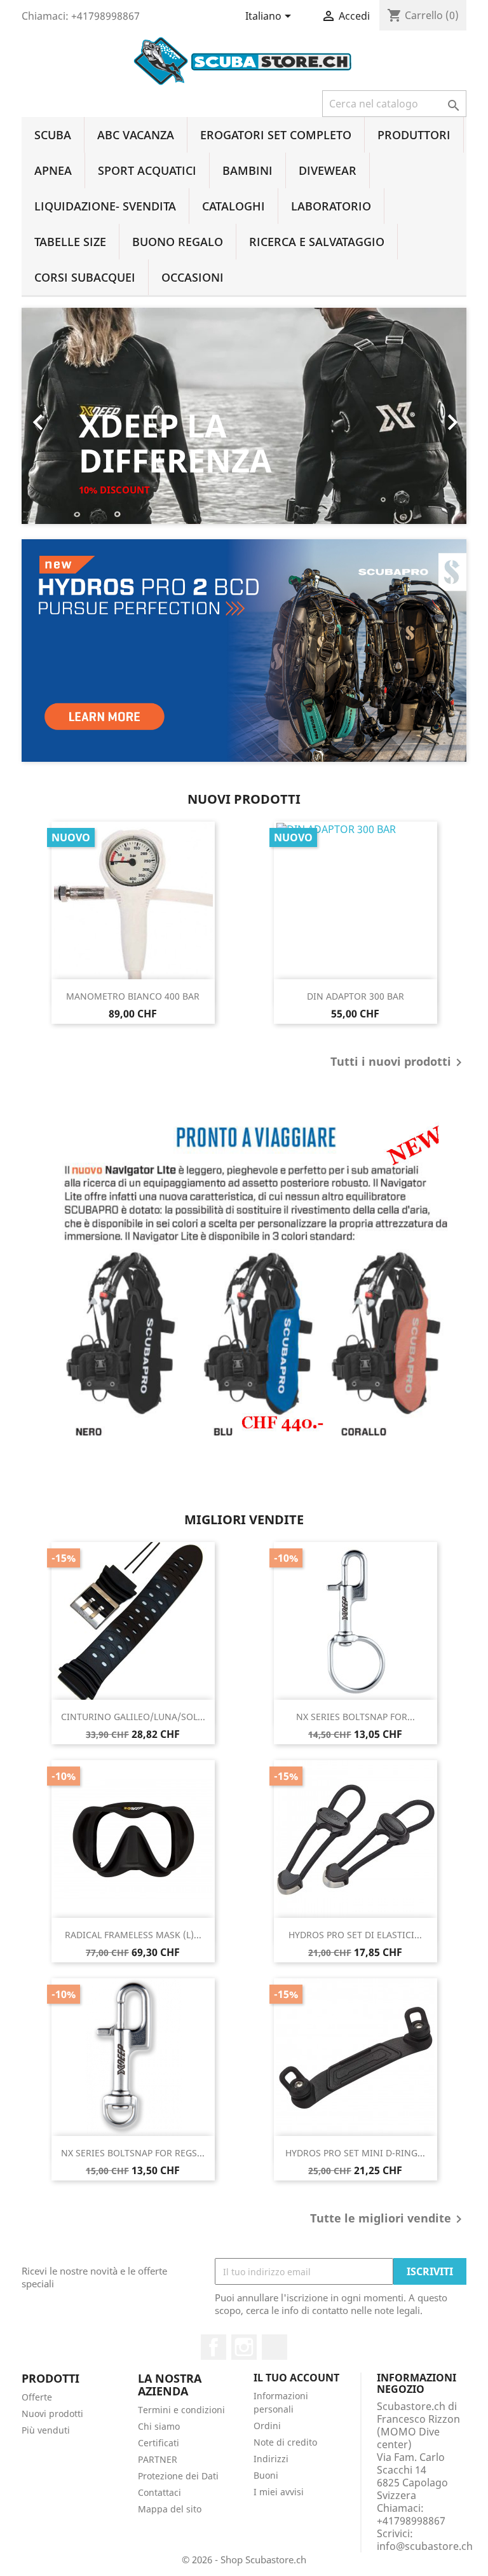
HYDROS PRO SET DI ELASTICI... (355, 1935)
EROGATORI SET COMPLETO (276, 135)
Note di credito (285, 2442)
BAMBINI (247, 170)
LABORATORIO (331, 206)
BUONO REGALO (178, 242)
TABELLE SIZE (70, 242)
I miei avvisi (279, 2492)
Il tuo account (296, 2378)
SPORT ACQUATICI (147, 170)
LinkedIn (274, 2347)
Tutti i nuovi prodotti (398, 1063)
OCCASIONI (193, 277)
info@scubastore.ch (425, 2546)
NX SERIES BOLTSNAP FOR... (356, 1717)
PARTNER (158, 2459)
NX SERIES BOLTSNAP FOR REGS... (133, 2153)
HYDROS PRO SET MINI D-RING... (355, 2153)
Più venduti (46, 2430)
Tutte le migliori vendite (388, 2219)
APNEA (53, 170)
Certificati (159, 2443)
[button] (55, 416)
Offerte (37, 2397)
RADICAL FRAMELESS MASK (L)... (133, 1935)
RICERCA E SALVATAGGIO (317, 242)
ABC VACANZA (136, 135)
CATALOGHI (234, 206)
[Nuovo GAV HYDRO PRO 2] (244, 651)
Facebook (213, 2347)
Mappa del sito (170, 2509)
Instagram (244, 2347)
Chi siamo (159, 2426)
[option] (244, 416)
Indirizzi (271, 2459)
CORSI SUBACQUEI (85, 277)
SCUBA (53, 135)
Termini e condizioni (181, 2410)
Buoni (266, 2475)
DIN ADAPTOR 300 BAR (356, 996)
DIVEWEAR (328, 170)
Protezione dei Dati (178, 2476)
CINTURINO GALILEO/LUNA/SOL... (133, 1717)
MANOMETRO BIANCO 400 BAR (133, 996)
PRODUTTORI (414, 135)
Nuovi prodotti (52, 2414)
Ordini (267, 2426)
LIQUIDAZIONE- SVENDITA (105, 206)
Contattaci (159, 2492)
